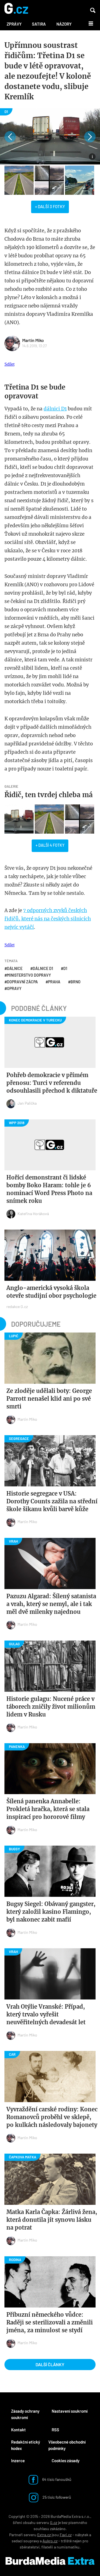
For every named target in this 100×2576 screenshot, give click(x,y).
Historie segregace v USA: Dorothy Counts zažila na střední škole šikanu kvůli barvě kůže (52, 1501)
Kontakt (18, 2430)
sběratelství (30, 2547)
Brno (76, 982)
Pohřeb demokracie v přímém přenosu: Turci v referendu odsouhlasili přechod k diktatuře (52, 1083)
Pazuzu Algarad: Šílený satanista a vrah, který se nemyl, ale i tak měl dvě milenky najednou (51, 1604)
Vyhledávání (93, 10)
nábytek (82, 2535)
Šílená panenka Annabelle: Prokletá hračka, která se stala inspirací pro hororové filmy (48, 1809)
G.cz (54, 2522)
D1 (65, 968)
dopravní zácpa (22, 982)
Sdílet (9, 364)
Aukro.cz (50, 2541)
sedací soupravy (25, 2541)
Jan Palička (27, 1103)
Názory (64, 24)
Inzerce (18, 2461)
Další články (50, 2364)
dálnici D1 (55, 409)
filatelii (47, 2547)
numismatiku (68, 2547)
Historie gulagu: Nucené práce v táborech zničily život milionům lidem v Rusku (51, 1707)
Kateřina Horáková (33, 1214)
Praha (54, 982)
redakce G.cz (17, 1307)
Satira (39, 24)
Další (88, 23)
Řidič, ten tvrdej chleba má (49, 795)
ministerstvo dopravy (29, 975)
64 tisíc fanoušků (56, 2479)
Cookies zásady (66, 2461)
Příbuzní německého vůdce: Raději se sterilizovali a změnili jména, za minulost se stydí (50, 2322)
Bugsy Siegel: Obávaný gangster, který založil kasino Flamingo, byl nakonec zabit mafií (51, 1912)
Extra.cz (44, 2535)
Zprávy (14, 24)
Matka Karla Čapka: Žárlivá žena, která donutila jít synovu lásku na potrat (52, 2220)
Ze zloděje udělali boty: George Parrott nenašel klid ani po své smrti (49, 1399)
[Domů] (16, 9)
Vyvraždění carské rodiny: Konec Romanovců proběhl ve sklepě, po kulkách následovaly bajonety (52, 2117)
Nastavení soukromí (70, 2411)
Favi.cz (66, 2535)
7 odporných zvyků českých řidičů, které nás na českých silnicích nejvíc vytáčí (48, 919)
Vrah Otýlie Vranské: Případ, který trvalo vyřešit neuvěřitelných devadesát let (46, 2014)
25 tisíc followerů (56, 2497)
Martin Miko (33, 340)
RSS (55, 2430)
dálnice (15, 968)
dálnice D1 (43, 968)
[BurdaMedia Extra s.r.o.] (50, 2561)
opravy (14, 988)
